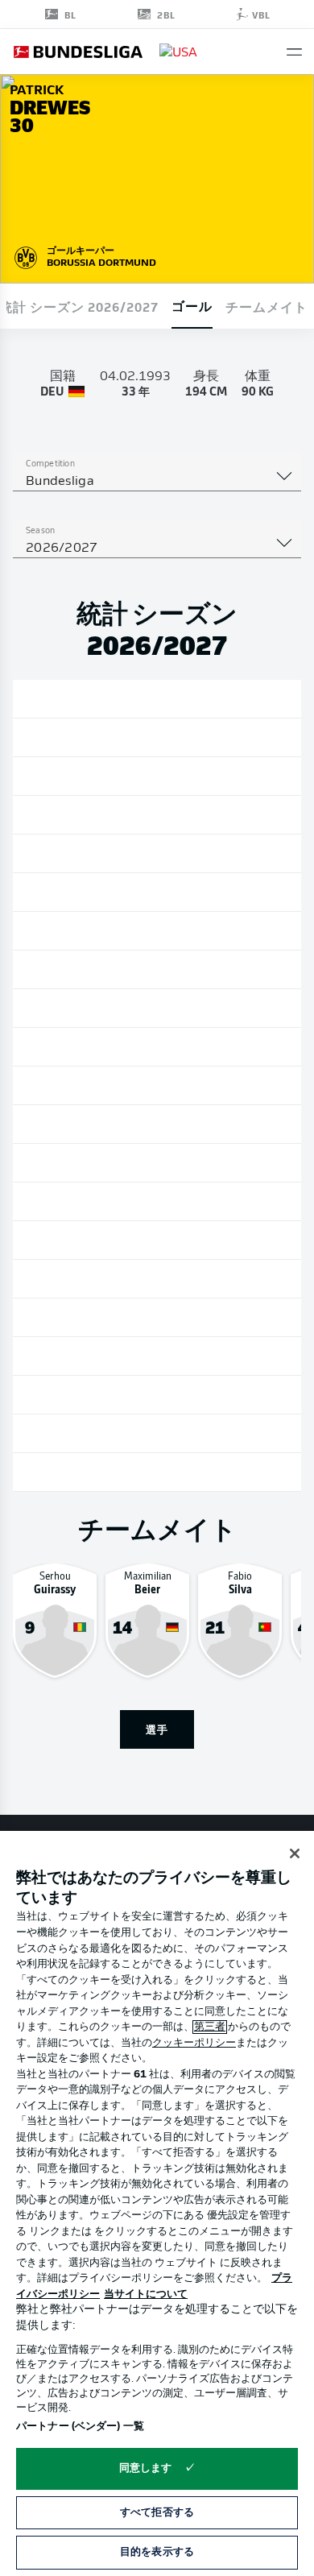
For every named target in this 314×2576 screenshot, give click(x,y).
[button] (294, 52)
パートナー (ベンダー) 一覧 (80, 2427)
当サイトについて (146, 2294)
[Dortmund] (26, 255)
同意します (146, 2468)
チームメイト (266, 306)
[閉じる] (295, 1853)
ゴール (192, 305)
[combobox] (157, 482)
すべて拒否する (157, 2513)
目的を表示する (157, 2552)
